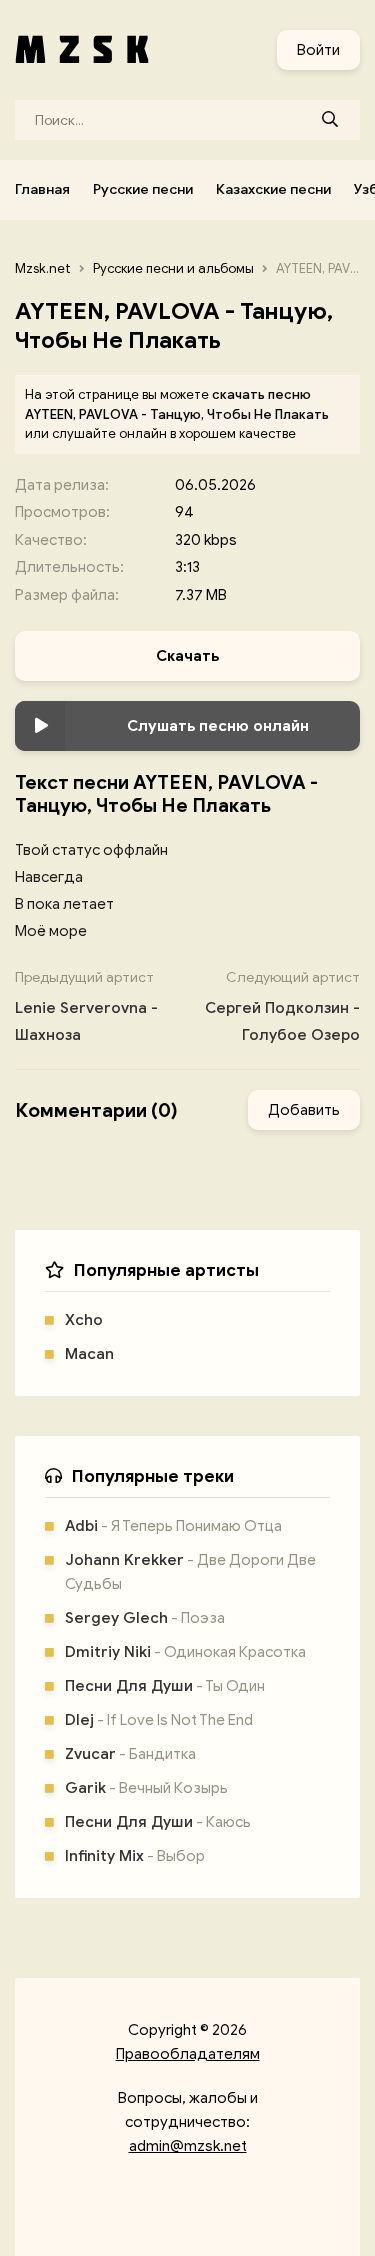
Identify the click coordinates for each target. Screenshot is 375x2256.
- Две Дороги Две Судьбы (190, 1572)
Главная (42, 189)
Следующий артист (282, 1006)
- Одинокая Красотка (185, 1652)
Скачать (187, 656)
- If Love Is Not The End (159, 1720)
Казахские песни (273, 189)
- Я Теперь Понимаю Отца (173, 1526)
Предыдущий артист (86, 1006)
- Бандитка (130, 1754)
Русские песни (143, 189)
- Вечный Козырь (146, 1788)
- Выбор (135, 1856)
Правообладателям (188, 2054)
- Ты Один (165, 1686)
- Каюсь (158, 1822)
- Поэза (145, 1618)
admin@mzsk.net (188, 2146)
